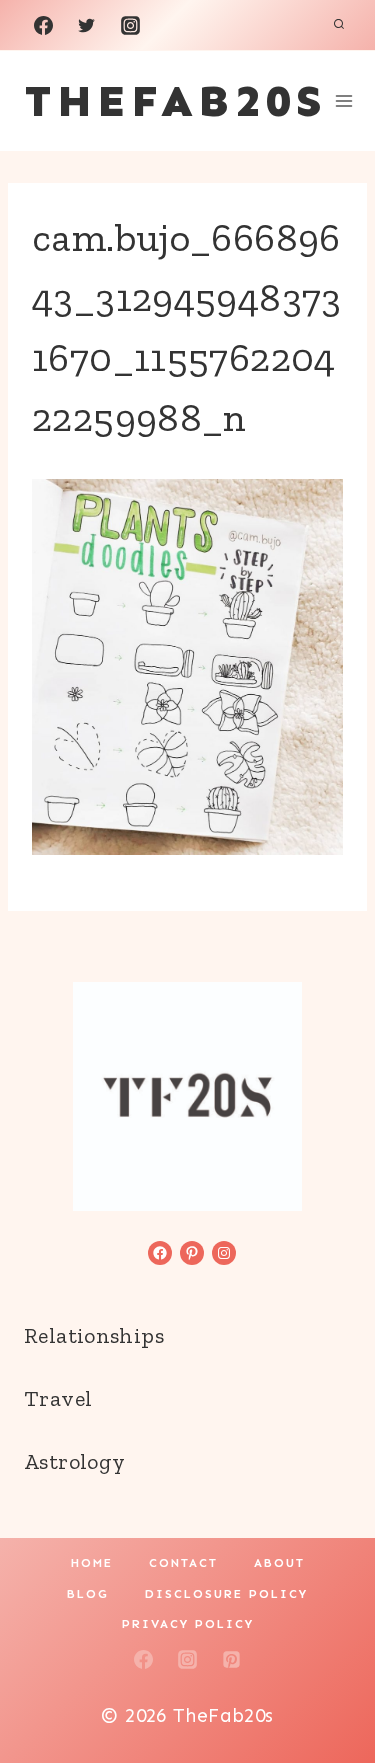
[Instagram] (130, 25)
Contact (183, 1563)
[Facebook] (43, 25)
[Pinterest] (231, 1659)
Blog (88, 1594)
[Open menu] (344, 100)
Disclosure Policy (226, 1594)
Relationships (94, 1335)
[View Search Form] (339, 25)
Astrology (74, 1461)
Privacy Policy (188, 1624)
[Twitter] (87, 25)
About (279, 1563)
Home (92, 1563)
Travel (58, 1398)
